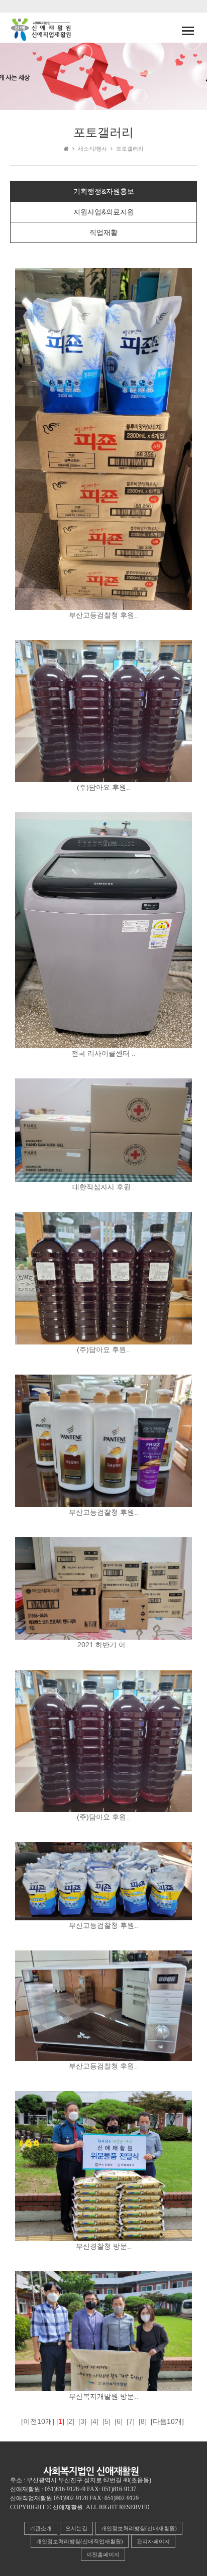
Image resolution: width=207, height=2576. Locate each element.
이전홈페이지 (103, 2554)
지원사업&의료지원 (104, 212)
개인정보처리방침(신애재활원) (139, 2528)
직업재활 (103, 232)
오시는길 (76, 2528)
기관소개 (41, 2528)
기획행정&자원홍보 (104, 191)
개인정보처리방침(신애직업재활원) (80, 2541)
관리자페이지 (153, 2541)
